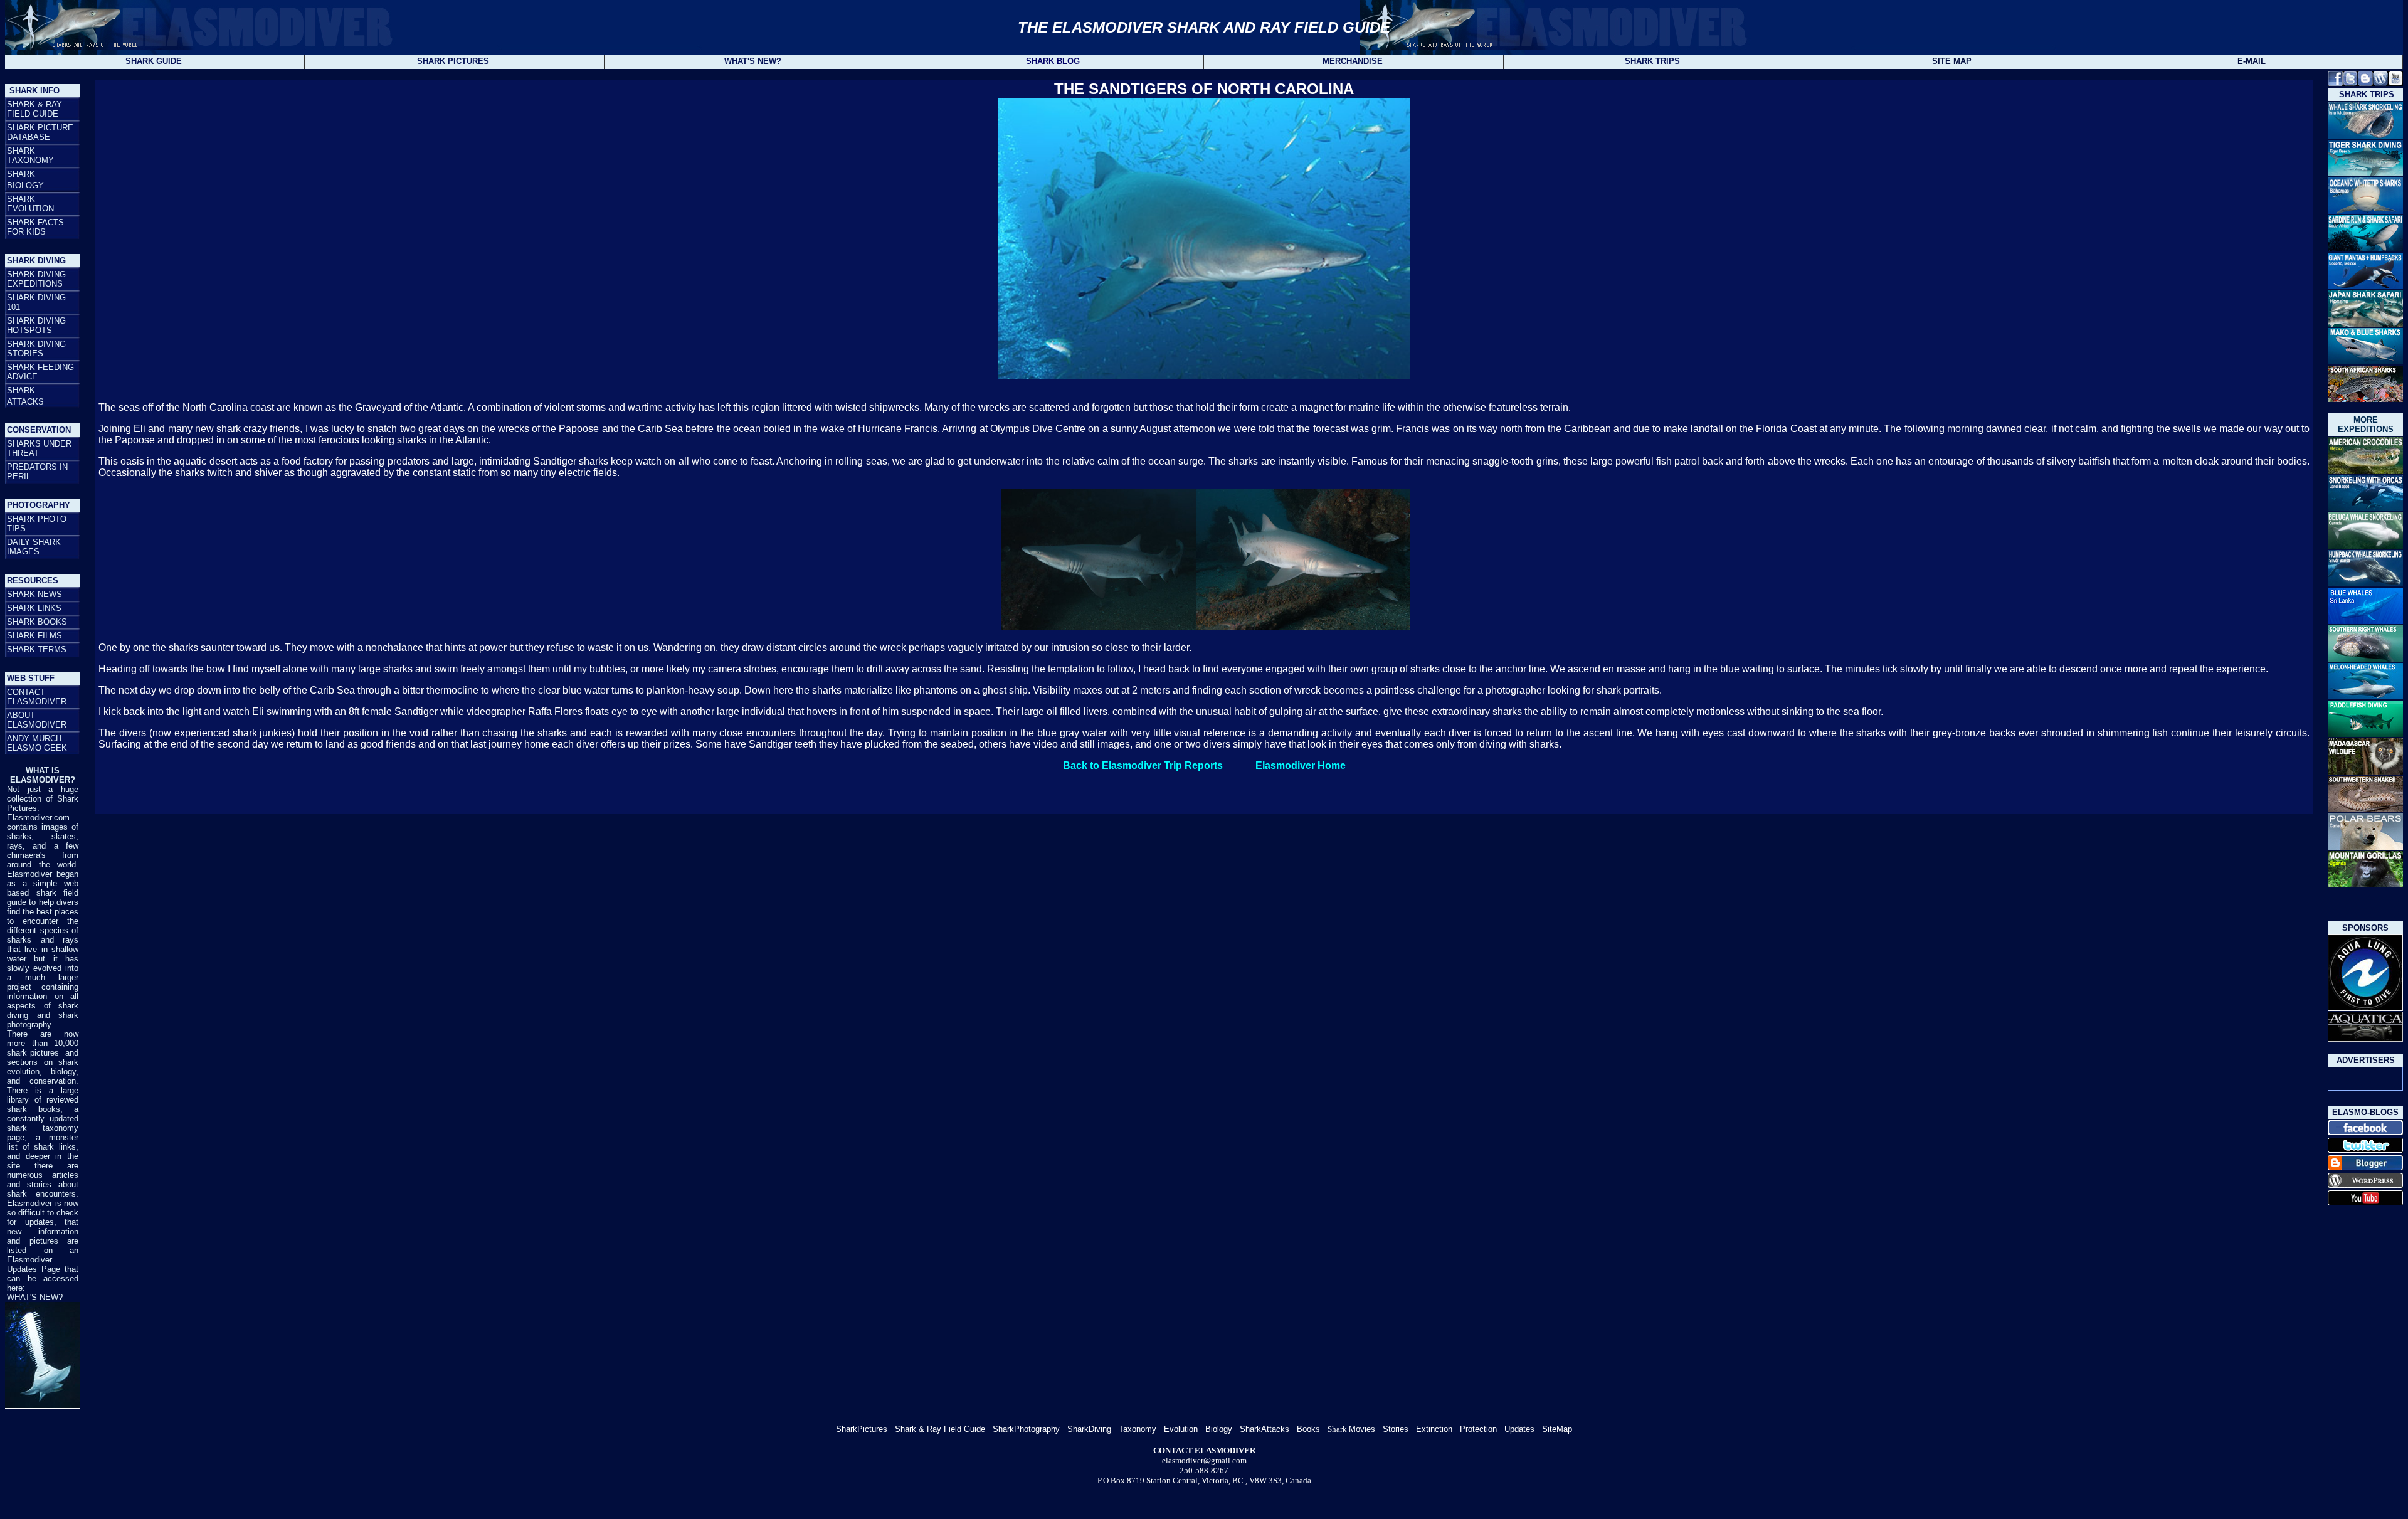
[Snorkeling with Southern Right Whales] (2365, 658)
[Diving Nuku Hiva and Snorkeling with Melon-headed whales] (2365, 697)
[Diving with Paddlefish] (2365, 733)
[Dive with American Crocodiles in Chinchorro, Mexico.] (2365, 471)
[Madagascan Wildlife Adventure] (2365, 772)
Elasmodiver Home (1301, 765)
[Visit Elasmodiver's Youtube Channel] (2395, 82)
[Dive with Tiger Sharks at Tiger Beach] (2365, 173)
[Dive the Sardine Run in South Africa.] (2365, 248)
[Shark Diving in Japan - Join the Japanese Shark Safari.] (2365, 323)
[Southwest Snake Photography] (2365, 809)
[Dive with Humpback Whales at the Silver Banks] (2365, 583)
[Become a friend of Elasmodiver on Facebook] (2335, 82)
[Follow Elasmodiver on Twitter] (2350, 82)
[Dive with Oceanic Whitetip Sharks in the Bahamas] (2365, 212)
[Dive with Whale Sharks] (2365, 136)
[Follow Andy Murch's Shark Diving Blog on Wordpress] (2380, 82)
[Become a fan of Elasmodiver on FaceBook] (2365, 1133)
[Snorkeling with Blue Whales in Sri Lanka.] (2365, 622)
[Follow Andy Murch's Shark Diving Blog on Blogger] (2365, 82)
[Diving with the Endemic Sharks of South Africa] (2365, 399)
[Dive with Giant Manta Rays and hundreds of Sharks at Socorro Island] (2365, 287)
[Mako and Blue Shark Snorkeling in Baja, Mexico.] (2365, 362)
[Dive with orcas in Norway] (2365, 508)
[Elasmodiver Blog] (2365, 1186)
